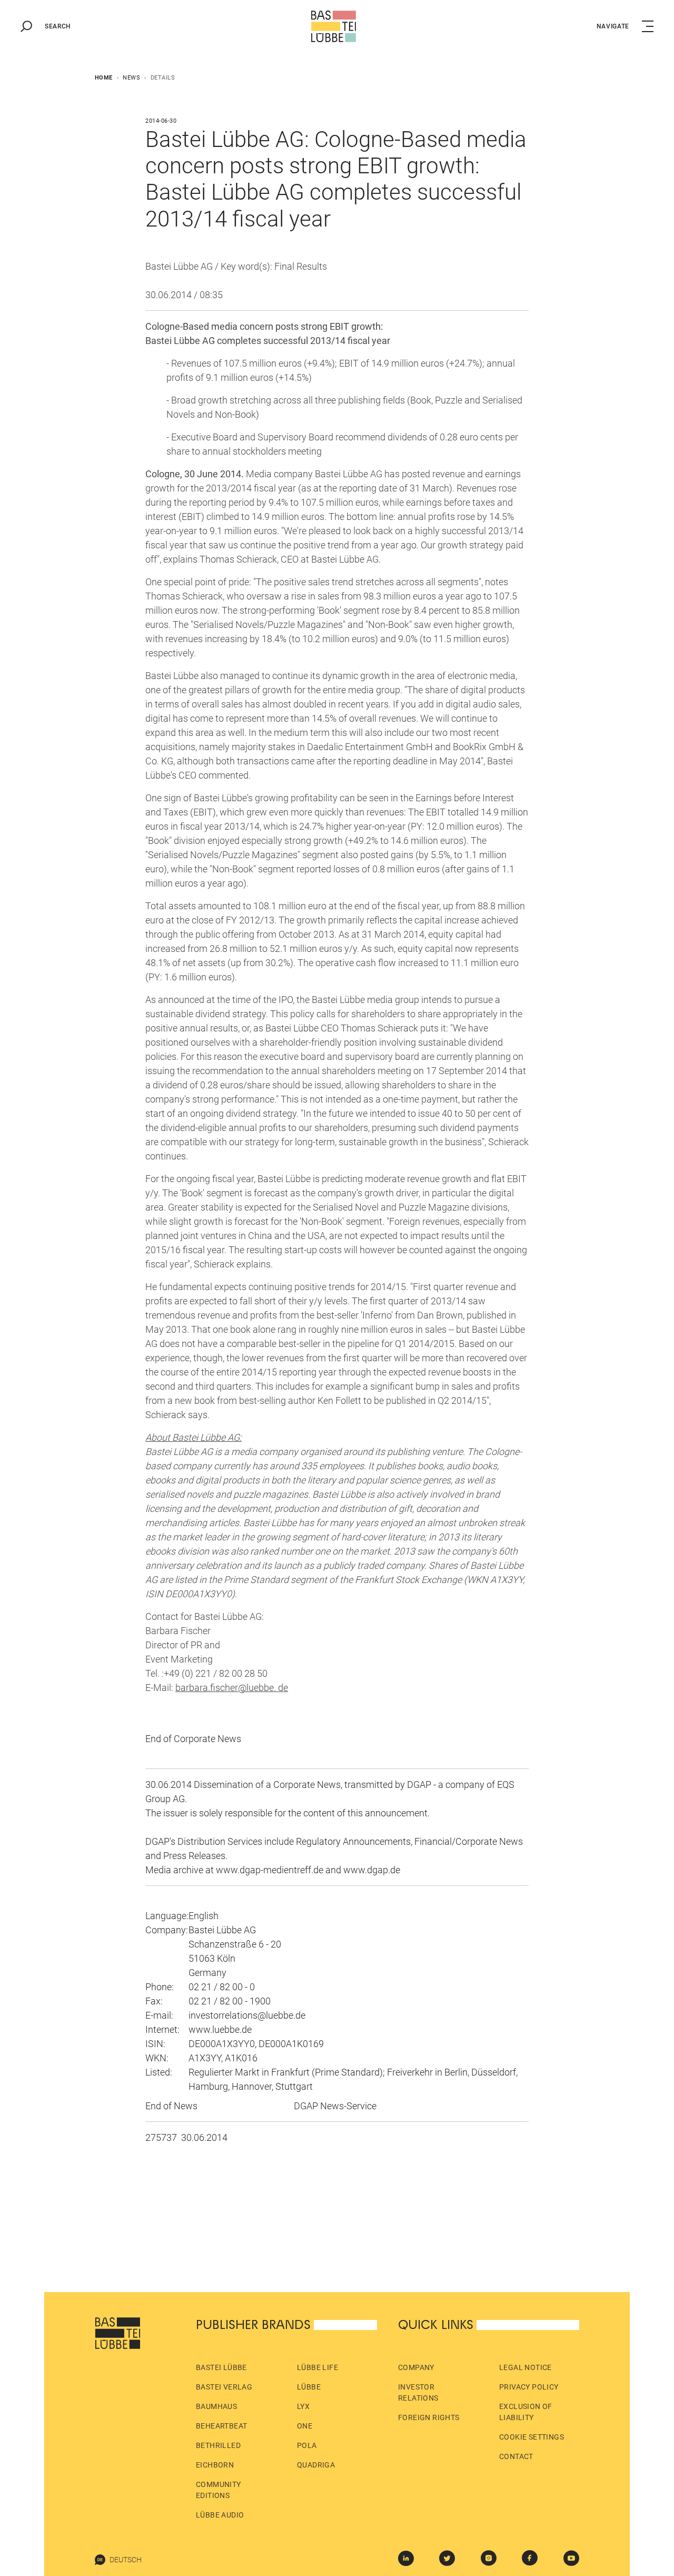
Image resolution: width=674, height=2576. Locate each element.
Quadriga (316, 2465)
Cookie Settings (532, 2437)
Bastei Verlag (224, 2387)
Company (416, 2367)
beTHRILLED (218, 2445)
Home (104, 78)
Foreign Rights (429, 2417)
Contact (516, 2456)
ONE (305, 2426)
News (131, 78)
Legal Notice (526, 2367)
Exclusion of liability (526, 2412)
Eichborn (215, 2465)
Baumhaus (216, 2406)
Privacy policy (529, 2387)
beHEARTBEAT (221, 2426)
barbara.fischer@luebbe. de (232, 1688)
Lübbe (309, 2387)
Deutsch (126, 2560)
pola (307, 2445)
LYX (303, 2406)
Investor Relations (418, 2392)
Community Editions (219, 2490)
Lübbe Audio (220, 2515)
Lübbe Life (318, 2367)
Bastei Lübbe (221, 2367)
